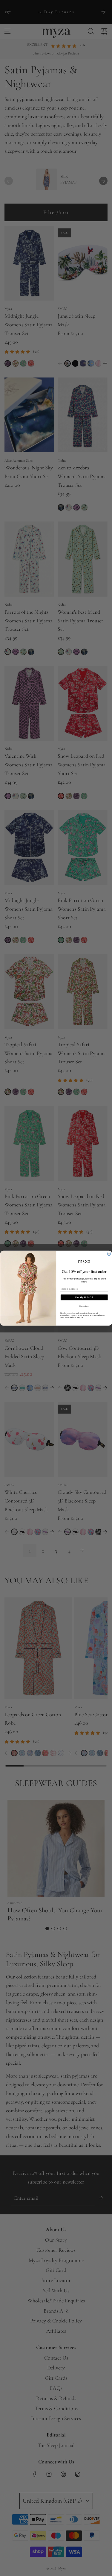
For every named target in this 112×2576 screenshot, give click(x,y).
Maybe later (84, 1306)
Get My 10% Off (84, 1297)
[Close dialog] (109, 1254)
